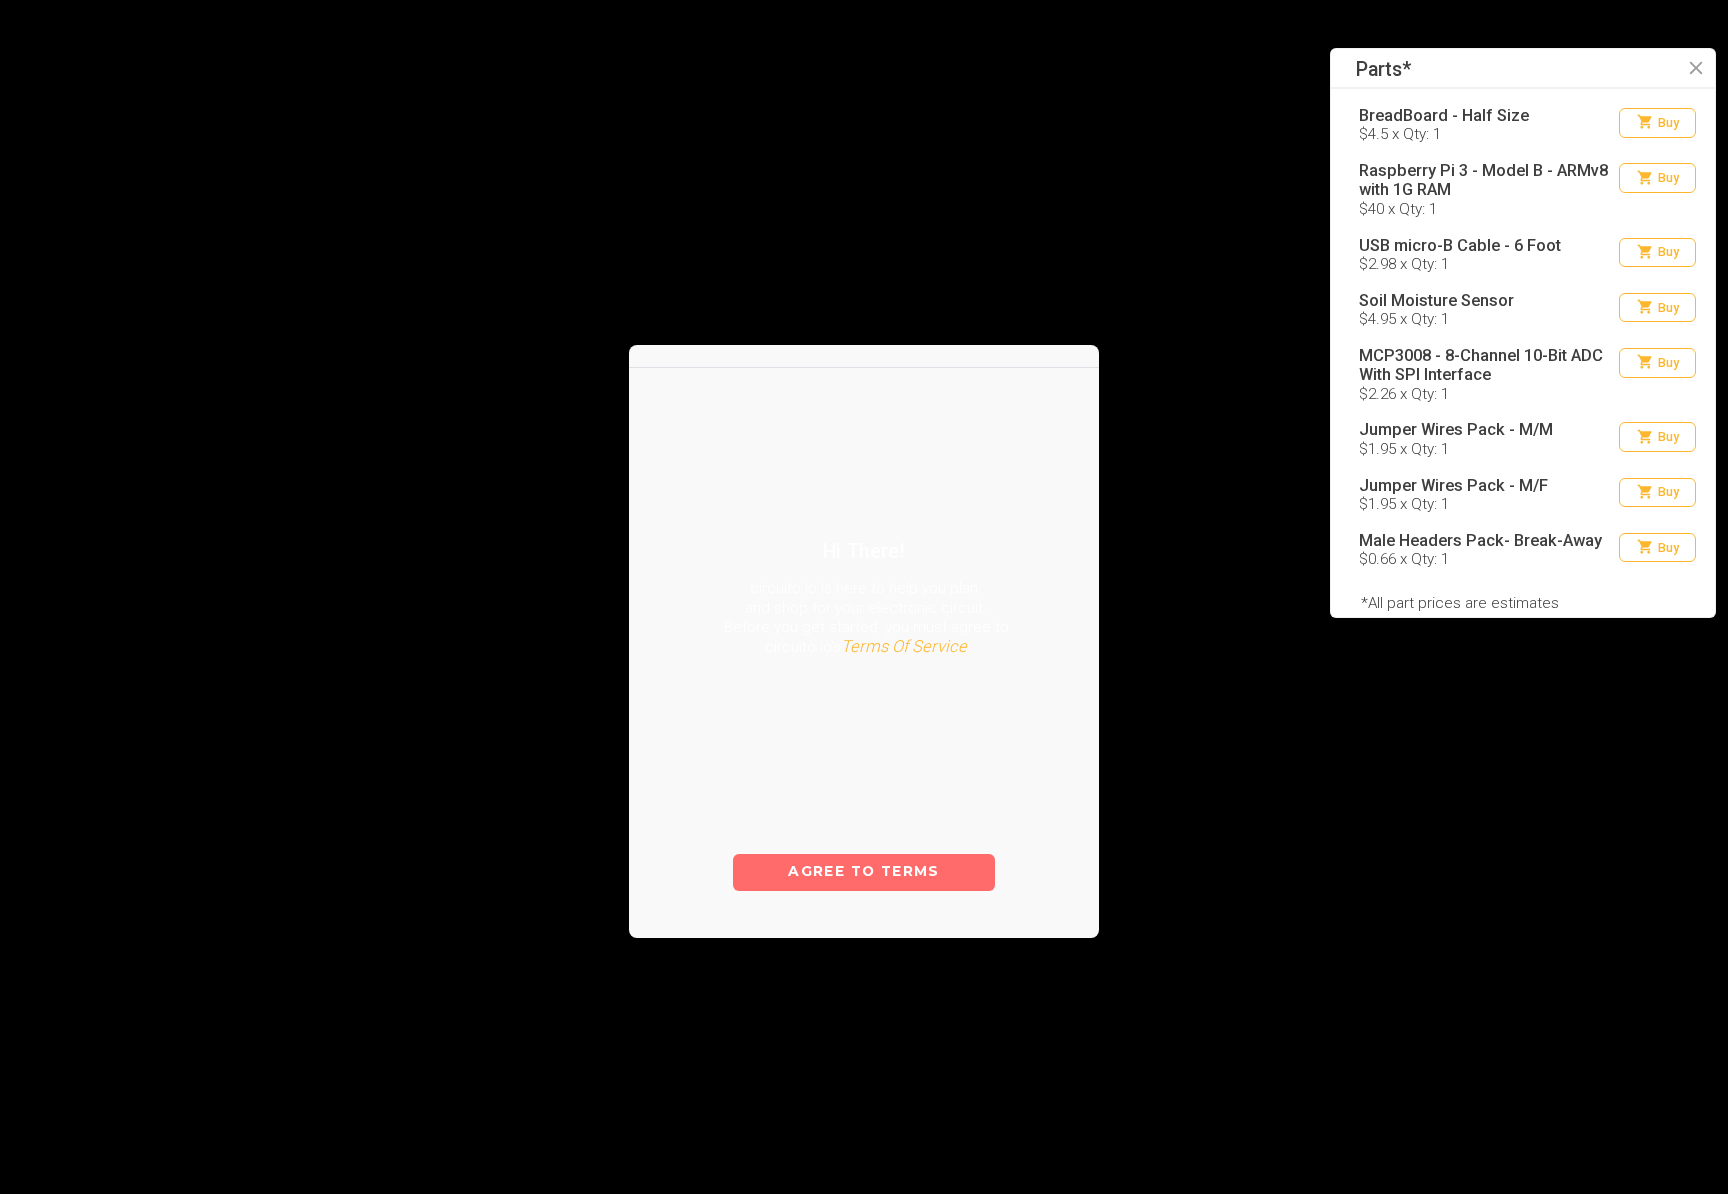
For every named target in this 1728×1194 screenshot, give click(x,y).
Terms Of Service (904, 687)
